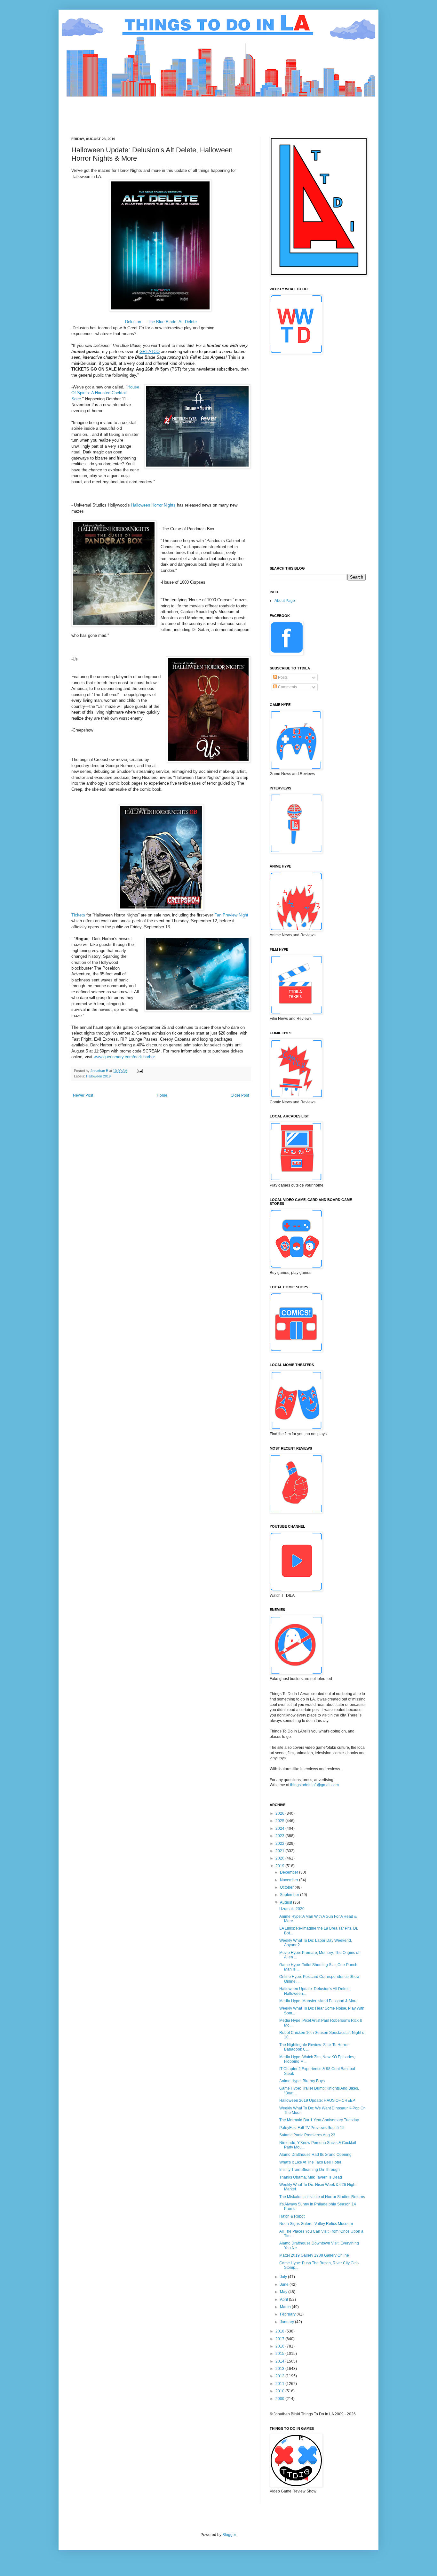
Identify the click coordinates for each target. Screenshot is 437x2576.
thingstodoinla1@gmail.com (314, 1785)
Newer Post (83, 1095)
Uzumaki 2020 (292, 1909)
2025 (280, 1821)
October (287, 1887)
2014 (280, 2361)
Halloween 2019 (98, 1076)
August (286, 1902)
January (287, 2322)
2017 (280, 2339)
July (284, 2277)
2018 (280, 2331)
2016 (280, 2346)
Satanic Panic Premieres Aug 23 (307, 2135)
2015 (280, 2354)
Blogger (229, 2535)
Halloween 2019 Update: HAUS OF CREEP (317, 2100)
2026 (280, 1813)
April (284, 2300)
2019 (280, 1866)
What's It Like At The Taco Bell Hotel (310, 2162)
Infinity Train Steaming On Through (310, 2170)
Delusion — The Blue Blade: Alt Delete (161, 322)
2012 (280, 2376)
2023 (280, 1836)
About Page (285, 601)
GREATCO (150, 352)
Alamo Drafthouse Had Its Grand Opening (315, 2155)
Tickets (78, 915)
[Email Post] (139, 1071)
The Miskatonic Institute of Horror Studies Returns (322, 2197)
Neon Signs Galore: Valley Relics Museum (316, 2224)
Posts (282, 677)
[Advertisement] (188, 111)
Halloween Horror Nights (153, 505)
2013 (280, 2369)
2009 (280, 2399)
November (290, 1880)
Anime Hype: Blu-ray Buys (302, 2081)
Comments (287, 687)
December (290, 1872)
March (286, 2307)
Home (162, 1095)
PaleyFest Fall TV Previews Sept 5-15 (312, 2128)
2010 (280, 2391)
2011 (280, 2384)
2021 (280, 1851)
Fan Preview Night (231, 915)
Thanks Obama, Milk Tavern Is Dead (311, 2177)
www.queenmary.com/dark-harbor (124, 1057)
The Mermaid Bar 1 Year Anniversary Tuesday (319, 2120)
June (285, 2284)
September (290, 1895)
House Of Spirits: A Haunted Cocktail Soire (105, 393)
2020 (280, 1858)
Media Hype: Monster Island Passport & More (318, 2001)
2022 (280, 1844)
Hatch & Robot (292, 2216)
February (288, 2314)
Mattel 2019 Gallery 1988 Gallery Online (314, 2255)
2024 (280, 1828)
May (284, 2292)
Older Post (240, 1095)
